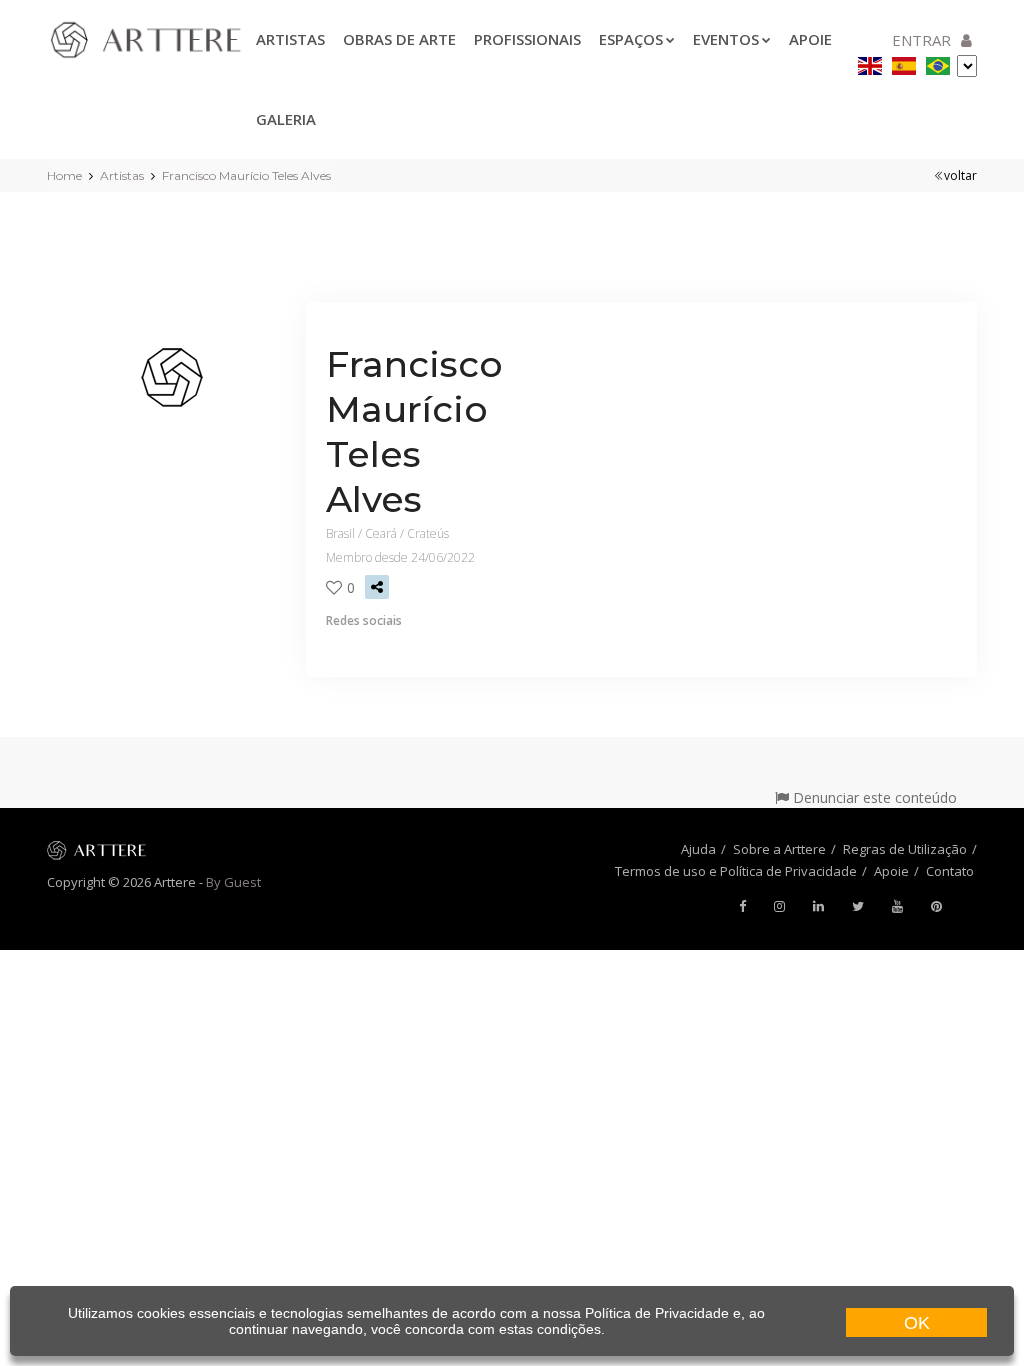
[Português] (938, 62)
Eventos (726, 39)
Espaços (631, 39)
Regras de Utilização (905, 849)
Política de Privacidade (657, 1313)
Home (64, 175)
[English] (870, 62)
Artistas (290, 39)
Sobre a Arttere (779, 849)
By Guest (233, 882)
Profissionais (527, 39)
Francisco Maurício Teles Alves (246, 175)
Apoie (891, 871)
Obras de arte (399, 39)
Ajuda (698, 849)
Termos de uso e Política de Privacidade (736, 871)
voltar (960, 175)
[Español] (904, 62)
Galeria (286, 119)
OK (917, 1323)
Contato (950, 871)
